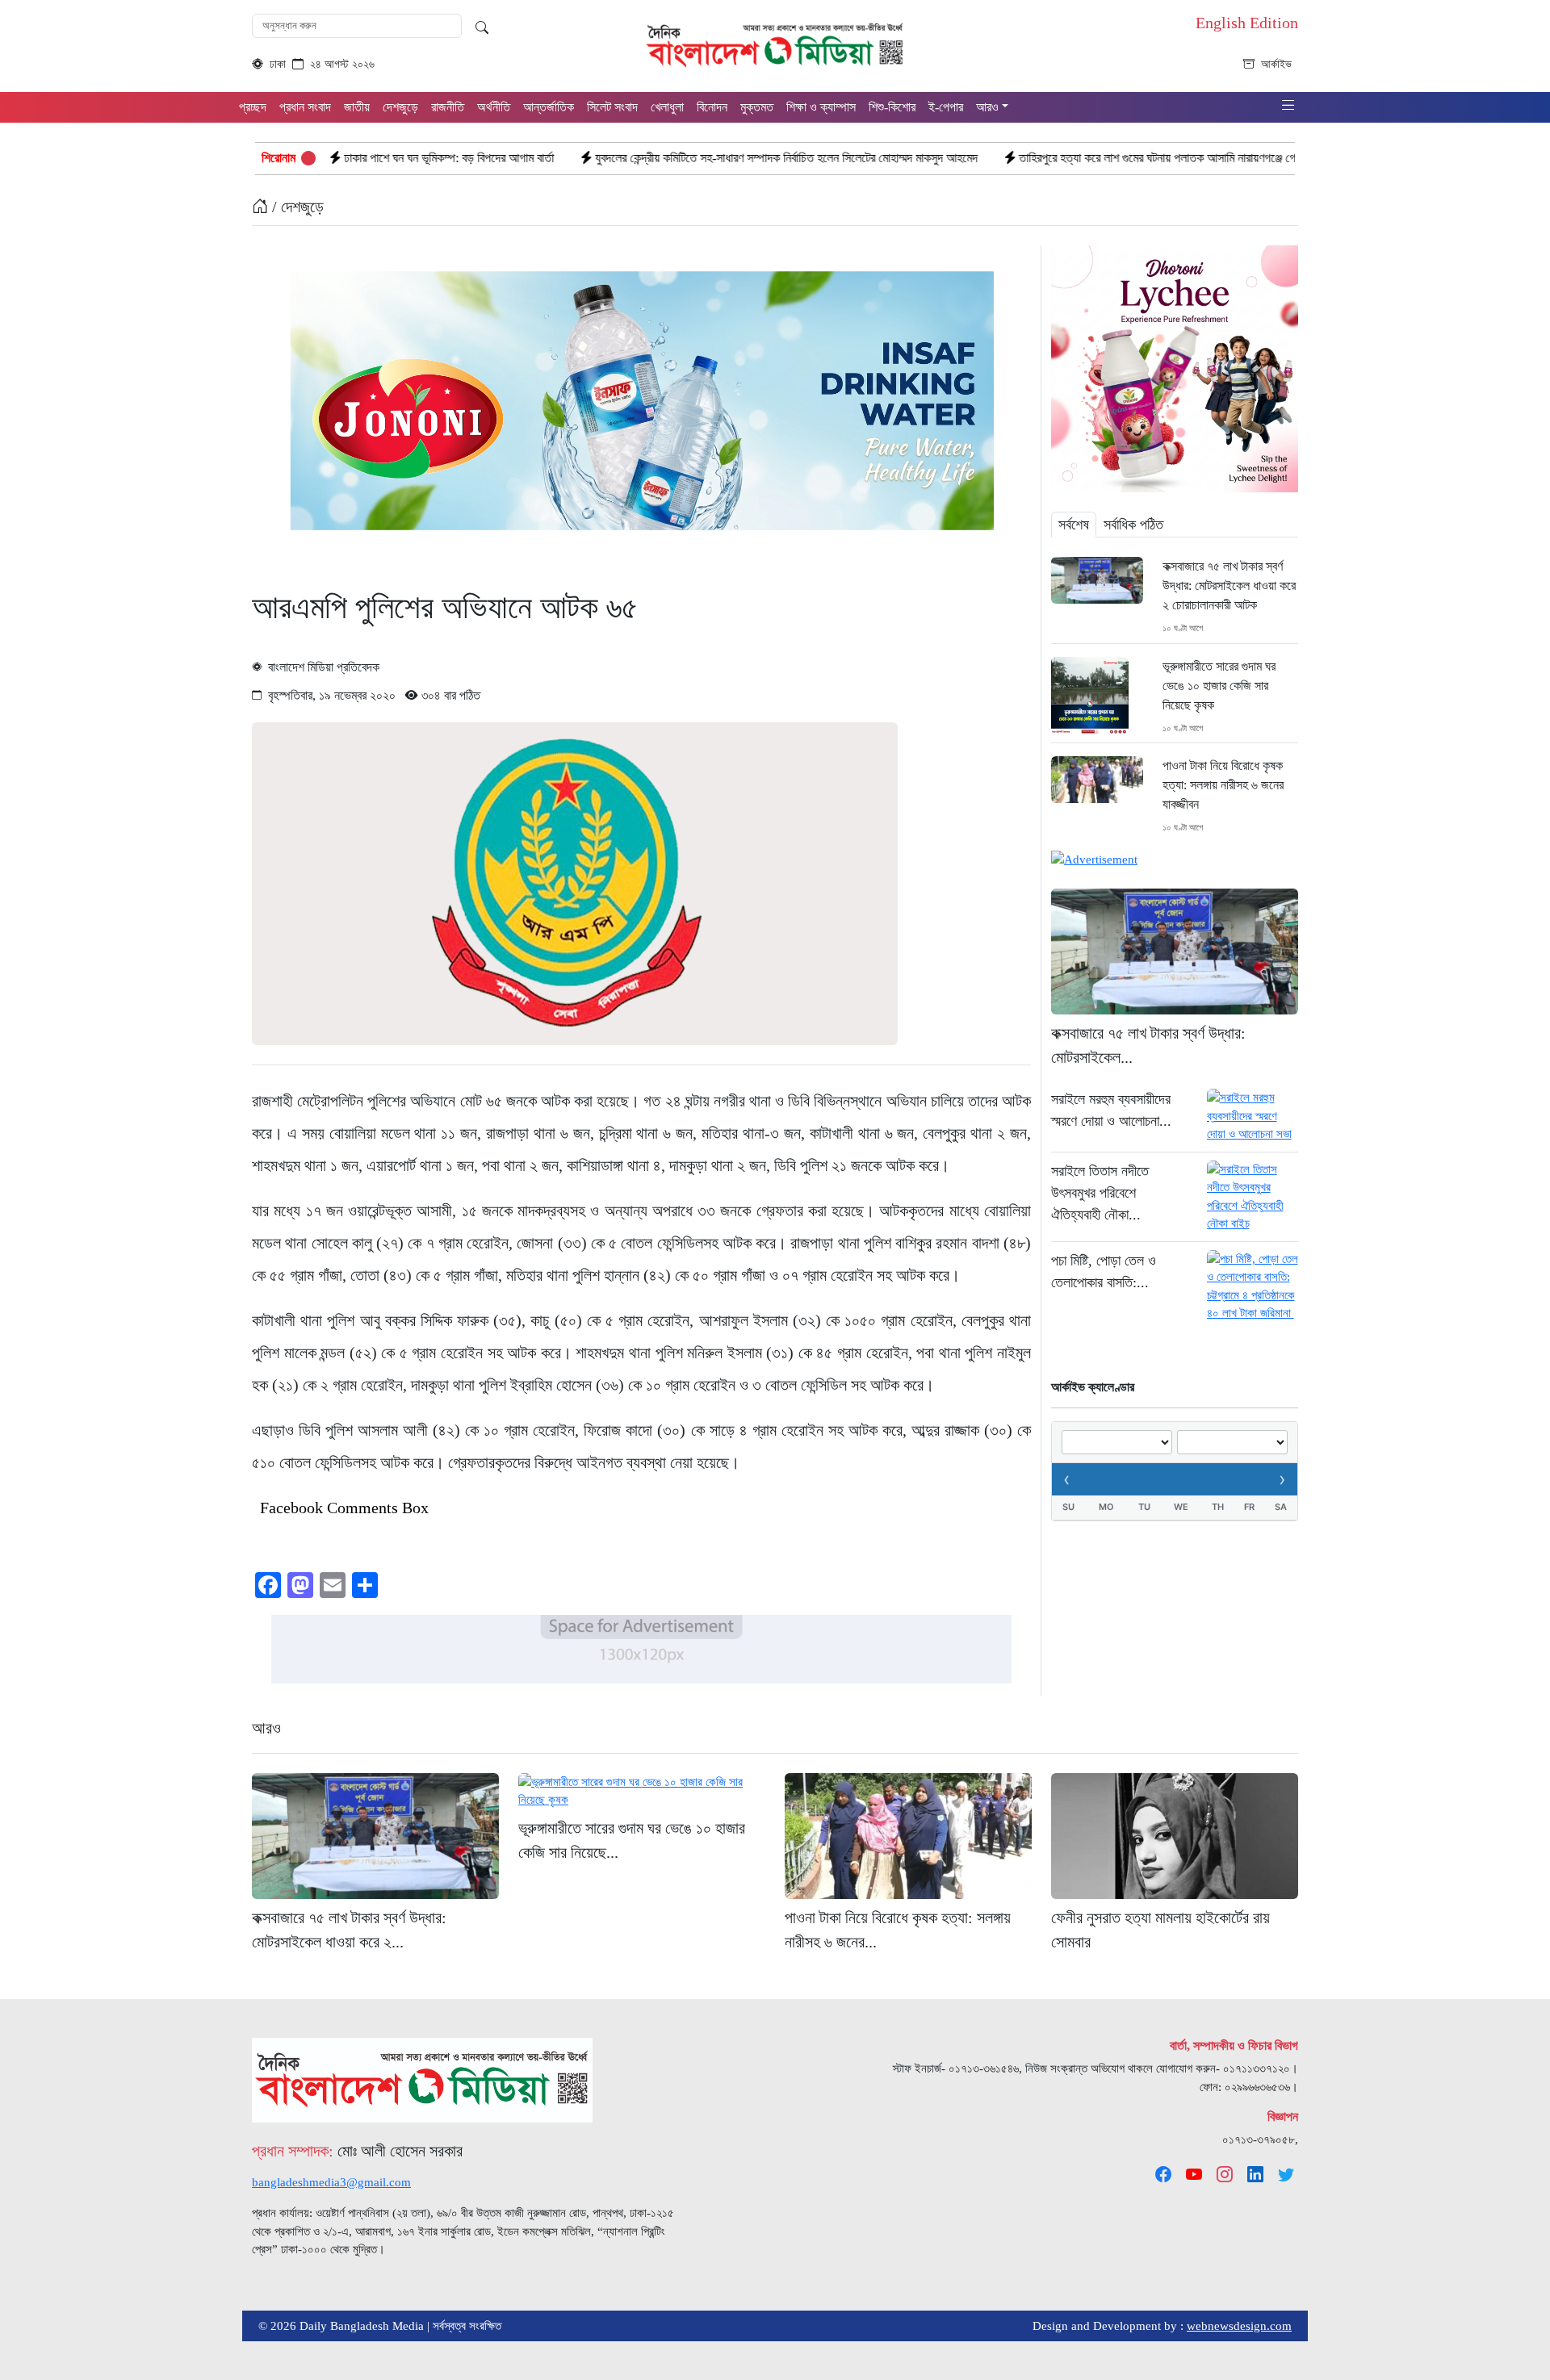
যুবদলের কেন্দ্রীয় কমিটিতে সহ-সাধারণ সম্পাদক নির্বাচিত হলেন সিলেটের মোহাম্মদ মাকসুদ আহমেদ (649, 158)
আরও (266, 1728)
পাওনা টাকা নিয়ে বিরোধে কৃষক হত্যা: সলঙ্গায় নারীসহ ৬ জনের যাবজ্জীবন (1223, 785)
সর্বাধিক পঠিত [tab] (1133, 525)
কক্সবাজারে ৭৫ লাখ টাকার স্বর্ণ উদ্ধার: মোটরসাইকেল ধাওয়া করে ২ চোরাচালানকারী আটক (1229, 586)
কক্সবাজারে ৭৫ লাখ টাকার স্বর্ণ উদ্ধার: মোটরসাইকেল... (1148, 1045)
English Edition (1247, 23)
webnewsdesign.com (1239, 2326)
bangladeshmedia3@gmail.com (331, 2182)
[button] (1288, 106)
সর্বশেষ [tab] (1074, 525)
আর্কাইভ (1276, 64)
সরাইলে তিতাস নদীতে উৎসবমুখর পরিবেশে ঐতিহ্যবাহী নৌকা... (1100, 1193)
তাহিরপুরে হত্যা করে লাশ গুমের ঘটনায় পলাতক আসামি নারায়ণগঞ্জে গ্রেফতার (1034, 158)
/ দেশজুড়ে (296, 207)
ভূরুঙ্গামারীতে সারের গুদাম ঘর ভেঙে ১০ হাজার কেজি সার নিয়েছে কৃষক (1219, 686)
